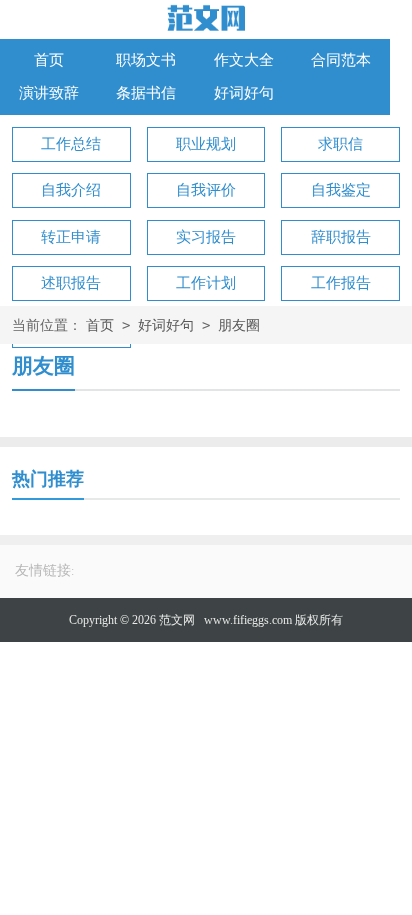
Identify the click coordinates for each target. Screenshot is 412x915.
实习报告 (206, 237)
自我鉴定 (341, 190)
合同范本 (341, 60)
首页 (49, 60)
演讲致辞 (49, 93)
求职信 (340, 144)
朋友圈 (239, 325)
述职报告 (71, 283)
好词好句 (244, 93)
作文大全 (244, 60)
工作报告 (341, 283)
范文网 (177, 620)
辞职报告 (341, 237)
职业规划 (206, 144)
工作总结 (71, 144)
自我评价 (206, 190)
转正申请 (71, 237)
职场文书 (146, 60)
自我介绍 (71, 190)
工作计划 (206, 283)
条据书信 (146, 93)
